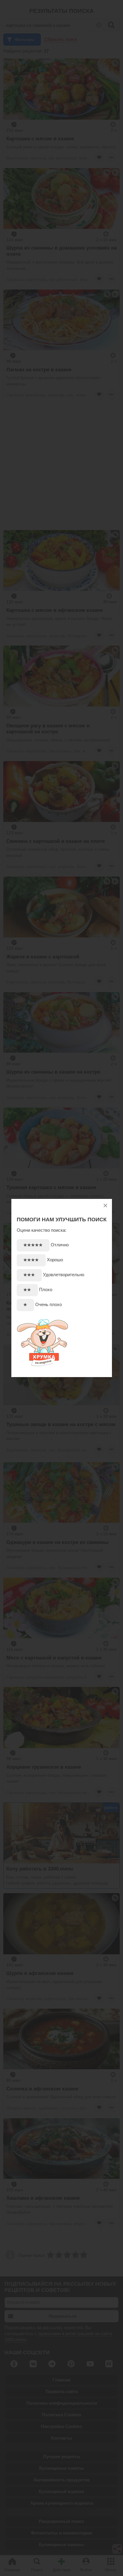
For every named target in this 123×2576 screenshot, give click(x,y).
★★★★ (31, 1260)
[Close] (105, 1205)
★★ (27, 1290)
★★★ (29, 1275)
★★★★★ (33, 1245)
